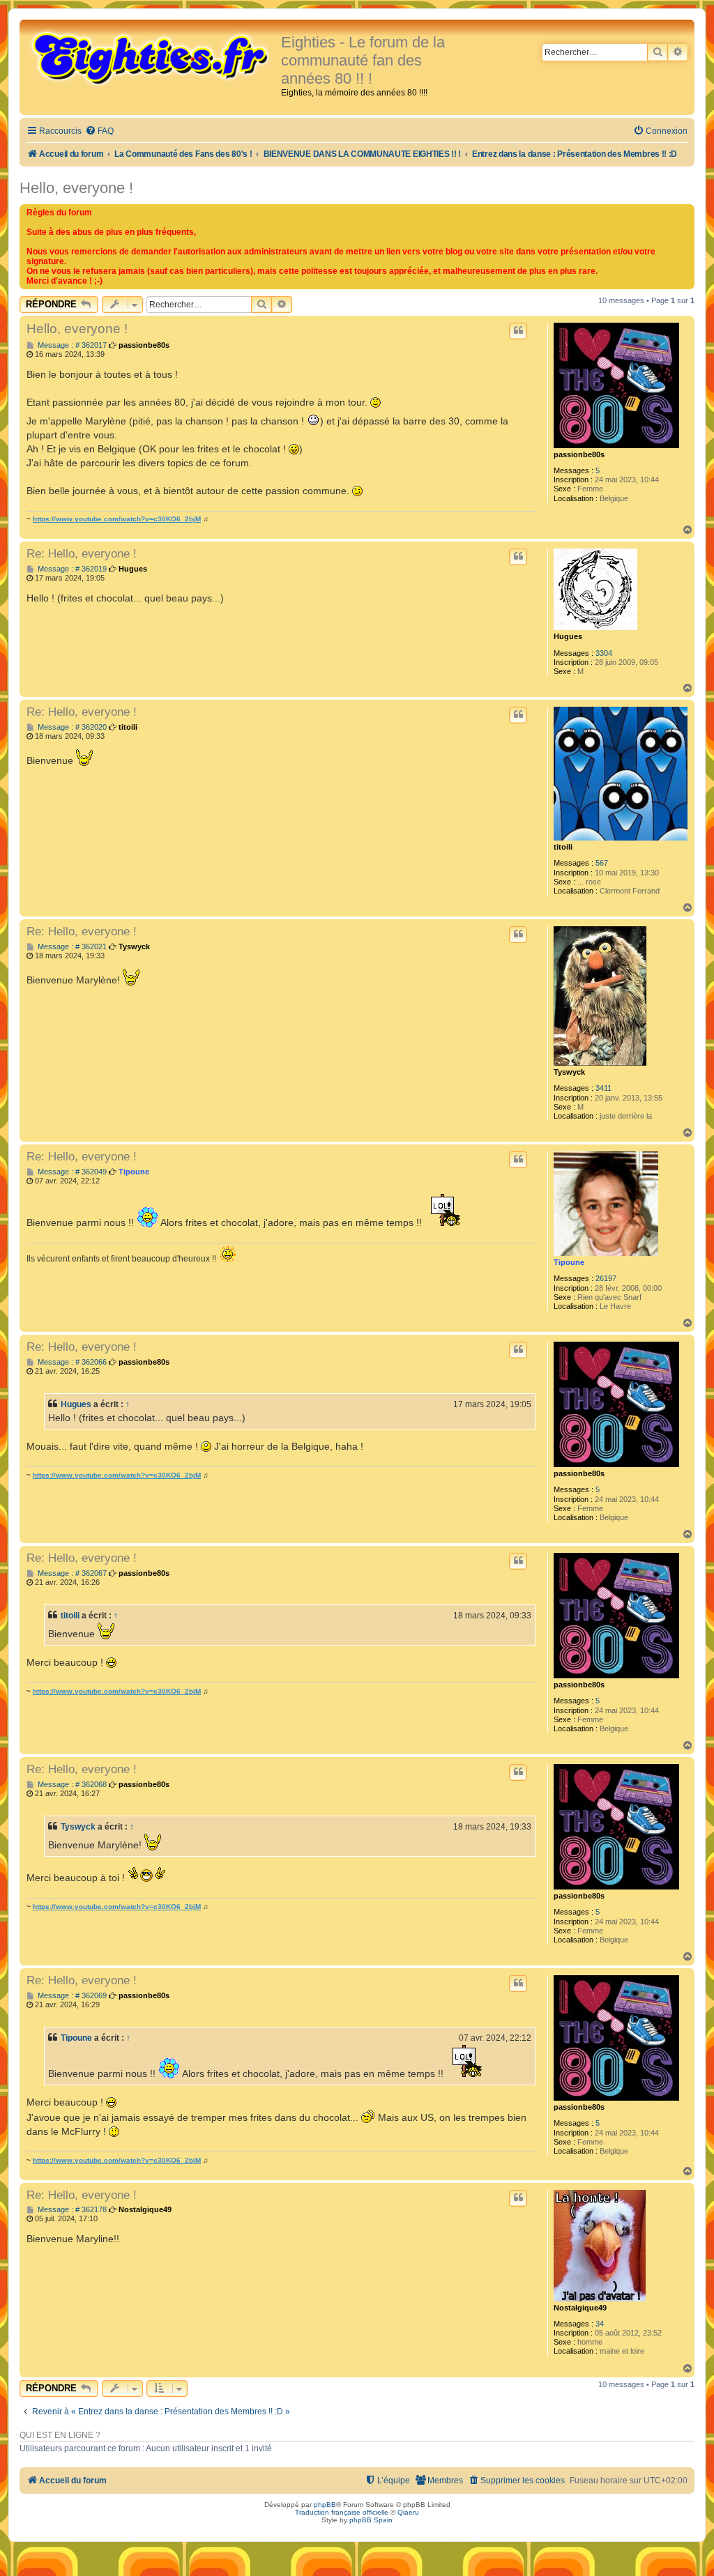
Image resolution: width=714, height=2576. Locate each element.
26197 (606, 1278)
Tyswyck (569, 1072)
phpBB (325, 2505)
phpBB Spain (371, 2520)
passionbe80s (579, 454)
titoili (563, 847)
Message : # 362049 (71, 1172)
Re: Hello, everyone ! (82, 553)
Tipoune (569, 1262)
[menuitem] (99, 131)
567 (602, 863)
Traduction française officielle (342, 2512)
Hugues (568, 636)
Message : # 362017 (71, 345)
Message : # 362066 (71, 1362)
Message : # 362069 (71, 1996)
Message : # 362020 (71, 727)
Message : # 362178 (71, 2210)
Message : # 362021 (71, 947)
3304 (604, 653)
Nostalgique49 (580, 2308)
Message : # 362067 (71, 1573)
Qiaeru (408, 2512)
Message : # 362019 (71, 569)
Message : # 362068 (71, 1785)
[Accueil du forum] (152, 57)
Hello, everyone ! (76, 188)
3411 (603, 1088)
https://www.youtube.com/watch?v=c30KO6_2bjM (117, 519)
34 (600, 2324)
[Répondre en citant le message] (518, 331)
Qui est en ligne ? (60, 2435)
